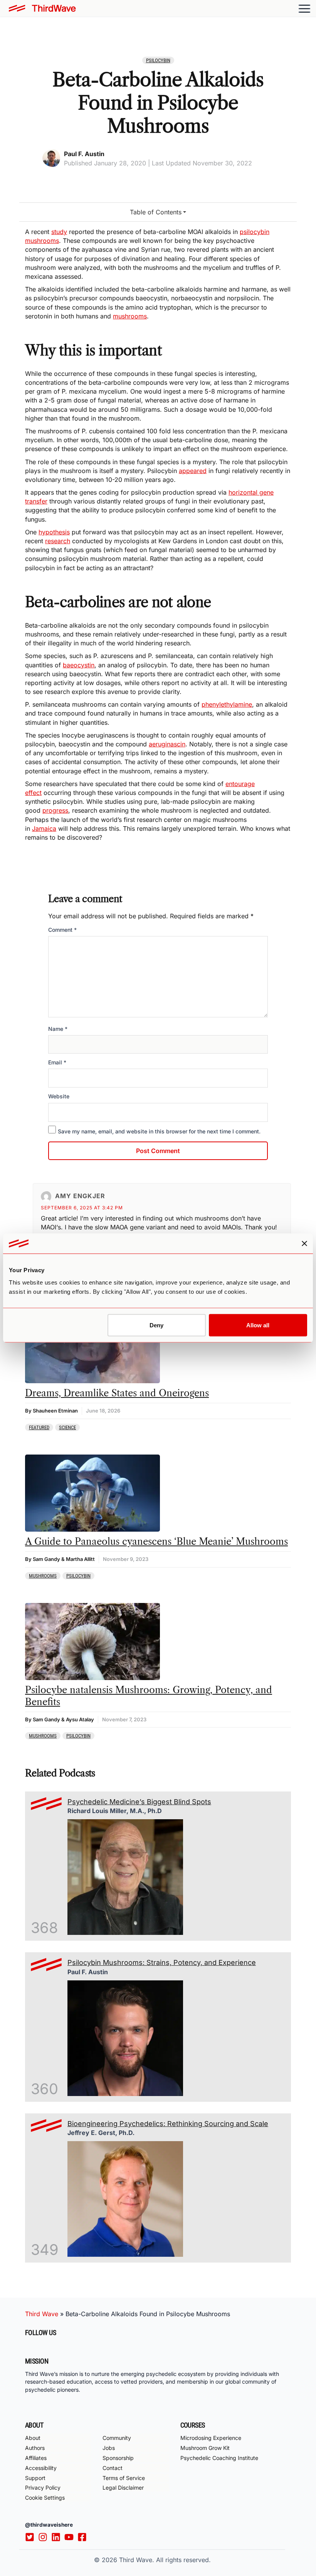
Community (117, 2438)
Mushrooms (43, 1576)
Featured (39, 1427)
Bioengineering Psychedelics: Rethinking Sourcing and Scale (168, 2124)
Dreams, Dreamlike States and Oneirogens (117, 1393)
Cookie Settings (45, 2498)
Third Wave (42, 2314)
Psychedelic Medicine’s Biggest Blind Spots (139, 1802)
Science (67, 1427)
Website (59, 1096)
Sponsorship (118, 2458)
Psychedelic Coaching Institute (219, 2458)
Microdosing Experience (211, 2438)
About (33, 2438)
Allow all (258, 1325)
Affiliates (36, 2458)
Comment (62, 930)
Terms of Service (124, 2478)
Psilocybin (158, 60)
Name (58, 1029)
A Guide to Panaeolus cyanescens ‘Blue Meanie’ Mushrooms (156, 1541)
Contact (113, 2468)
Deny (156, 1325)
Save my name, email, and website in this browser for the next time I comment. (159, 1131)
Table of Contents (156, 212)
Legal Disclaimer (123, 2488)
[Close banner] (304, 1244)
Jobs (109, 2448)
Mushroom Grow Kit (205, 2448)
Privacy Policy (43, 2488)
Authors (35, 2448)
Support (35, 2478)
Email (57, 1062)
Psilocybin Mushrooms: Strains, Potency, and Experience (162, 1962)
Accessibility (41, 2468)
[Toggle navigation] (304, 8)
